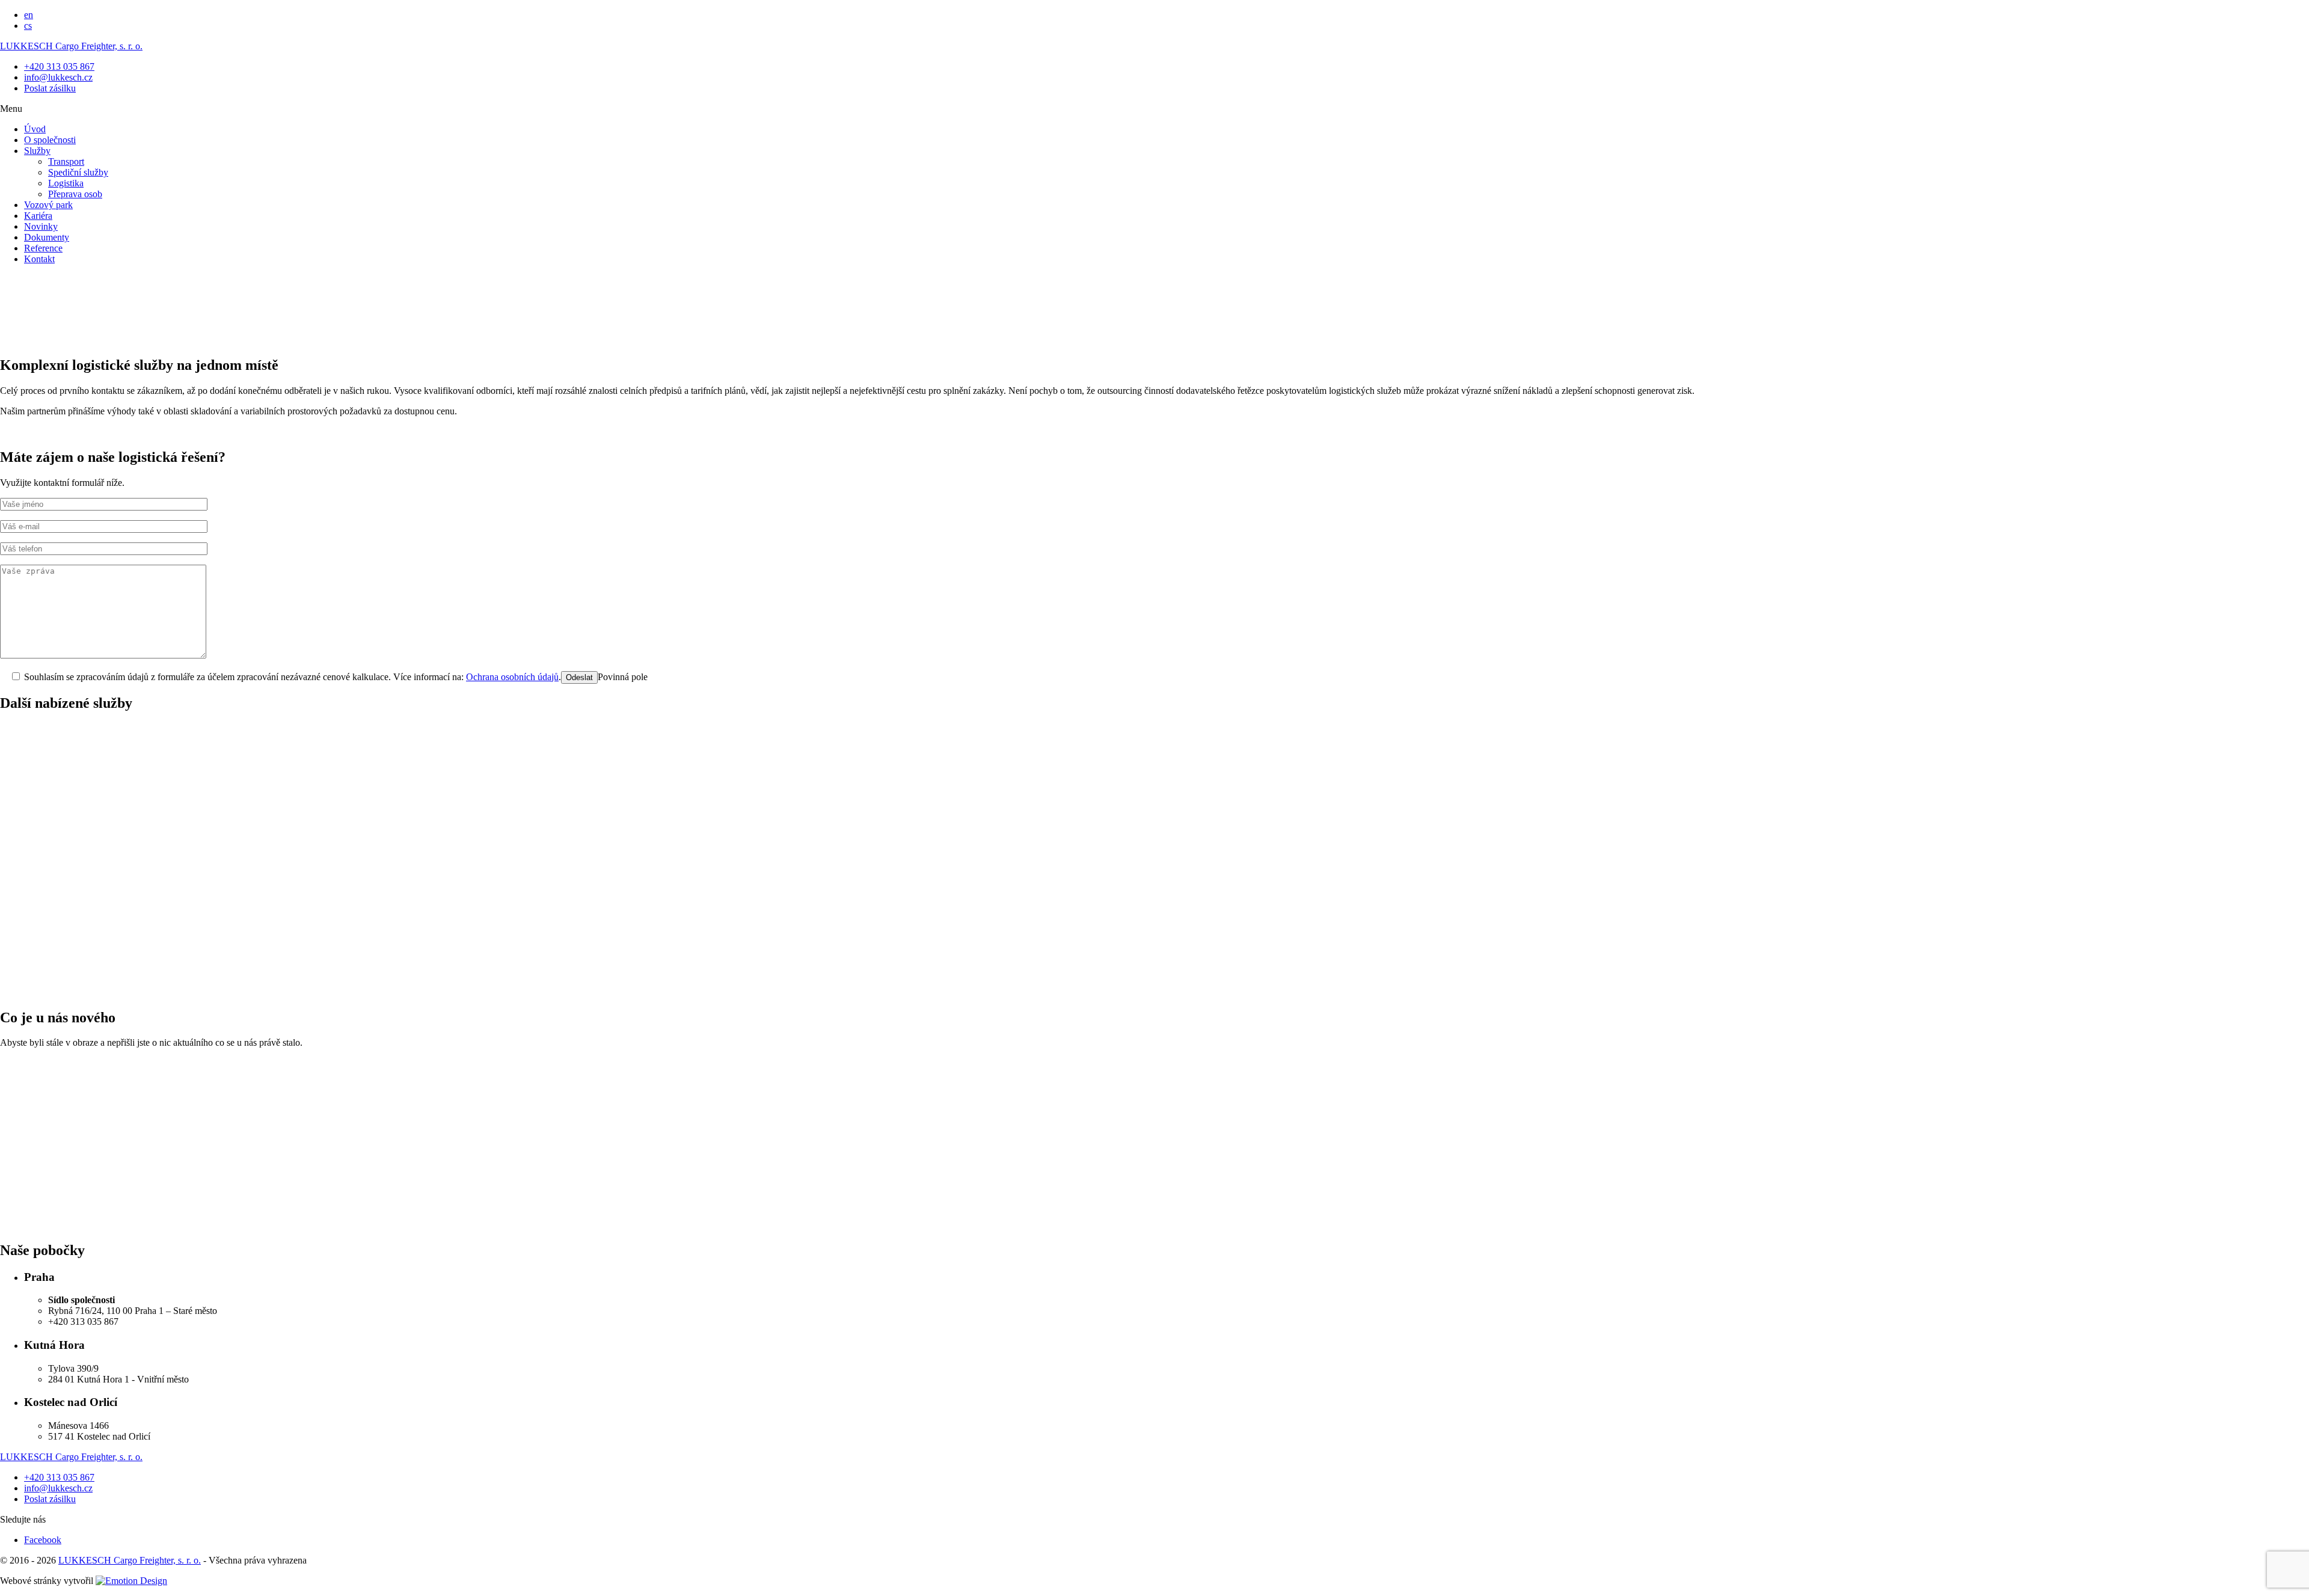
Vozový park (48, 205)
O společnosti (50, 140)
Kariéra (38, 216)
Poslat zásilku (50, 88)
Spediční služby (78, 172)
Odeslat (579, 677)
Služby (37, 151)
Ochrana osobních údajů (512, 677)
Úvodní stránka (53, 378)
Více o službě (26, 837)
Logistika (66, 183)
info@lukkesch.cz (58, 77)
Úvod (35, 129)
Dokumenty (47, 237)
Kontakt (39, 259)
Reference (43, 248)
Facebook (43, 1540)
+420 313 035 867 (59, 66)
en (29, 15)
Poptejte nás (476, 982)
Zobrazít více (25, 1170)
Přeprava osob (75, 194)
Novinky (41, 226)
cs (28, 26)
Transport (66, 161)
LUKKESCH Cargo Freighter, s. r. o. (71, 46)
